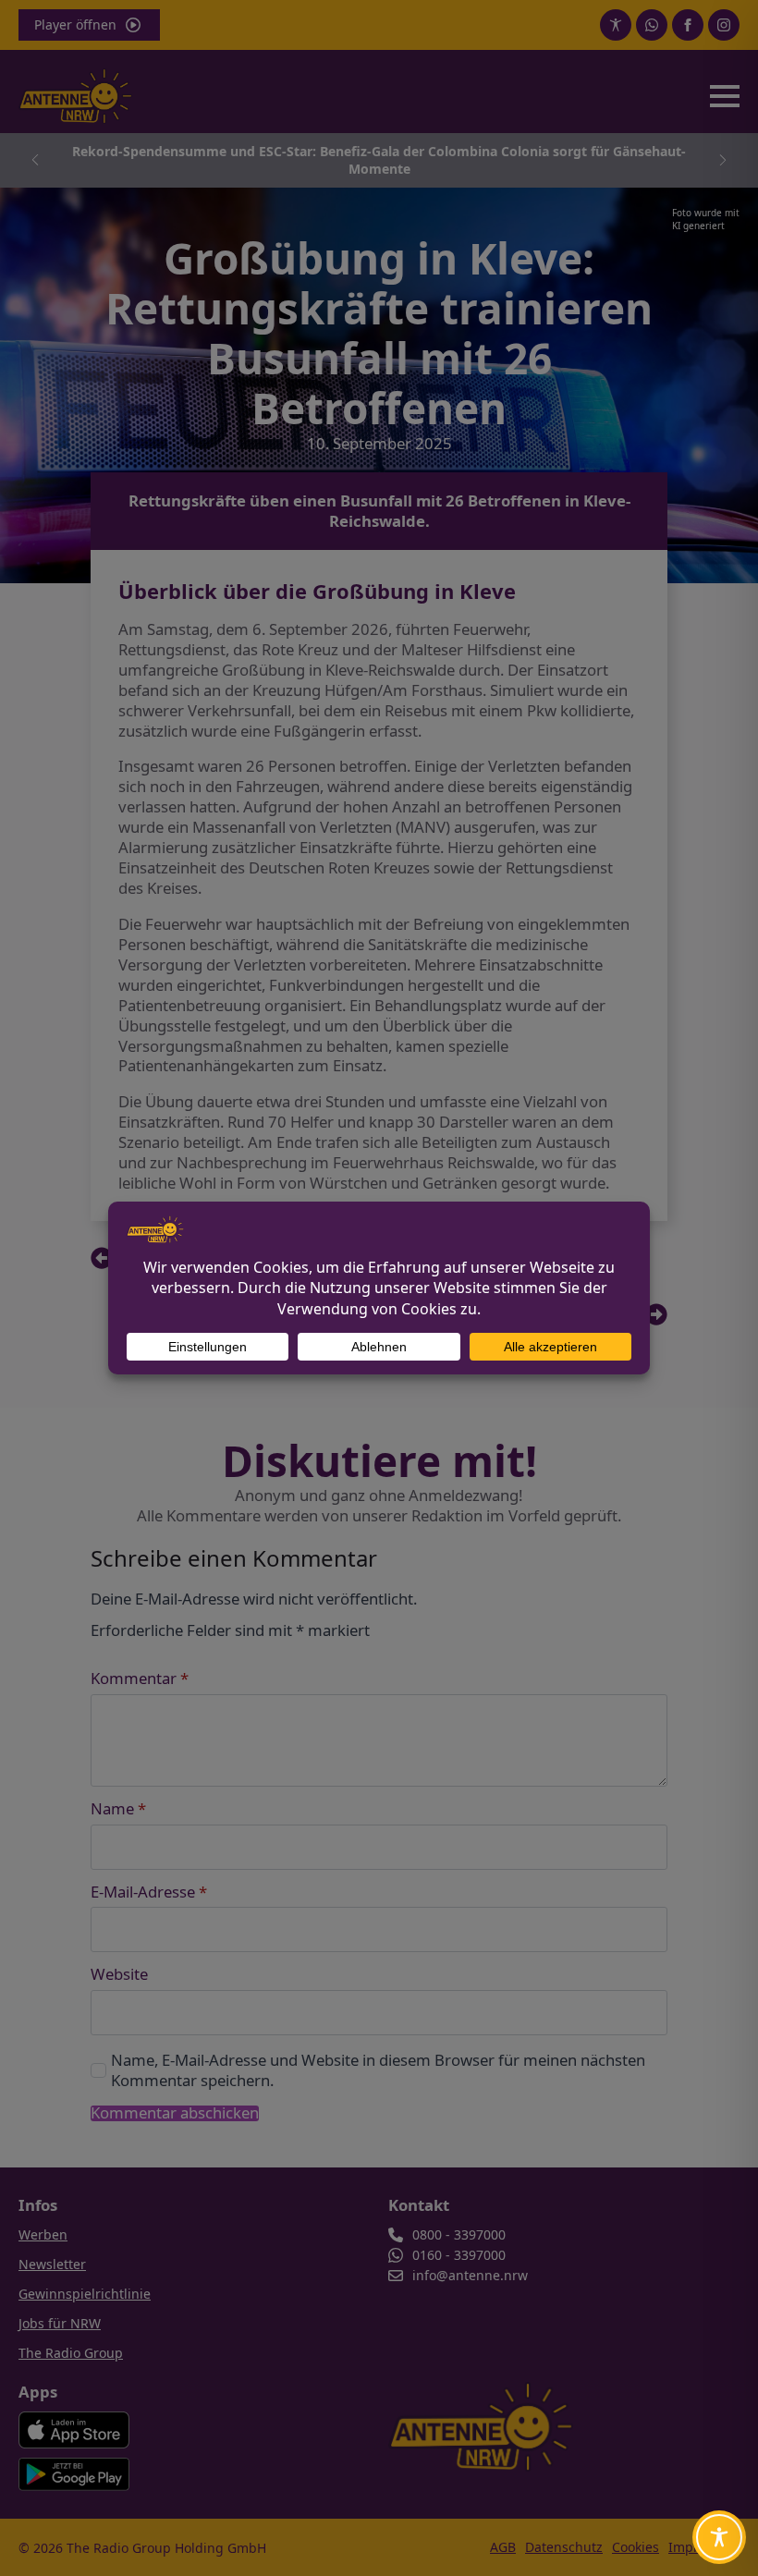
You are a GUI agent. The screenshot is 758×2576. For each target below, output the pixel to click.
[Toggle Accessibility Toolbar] (719, 2537)
